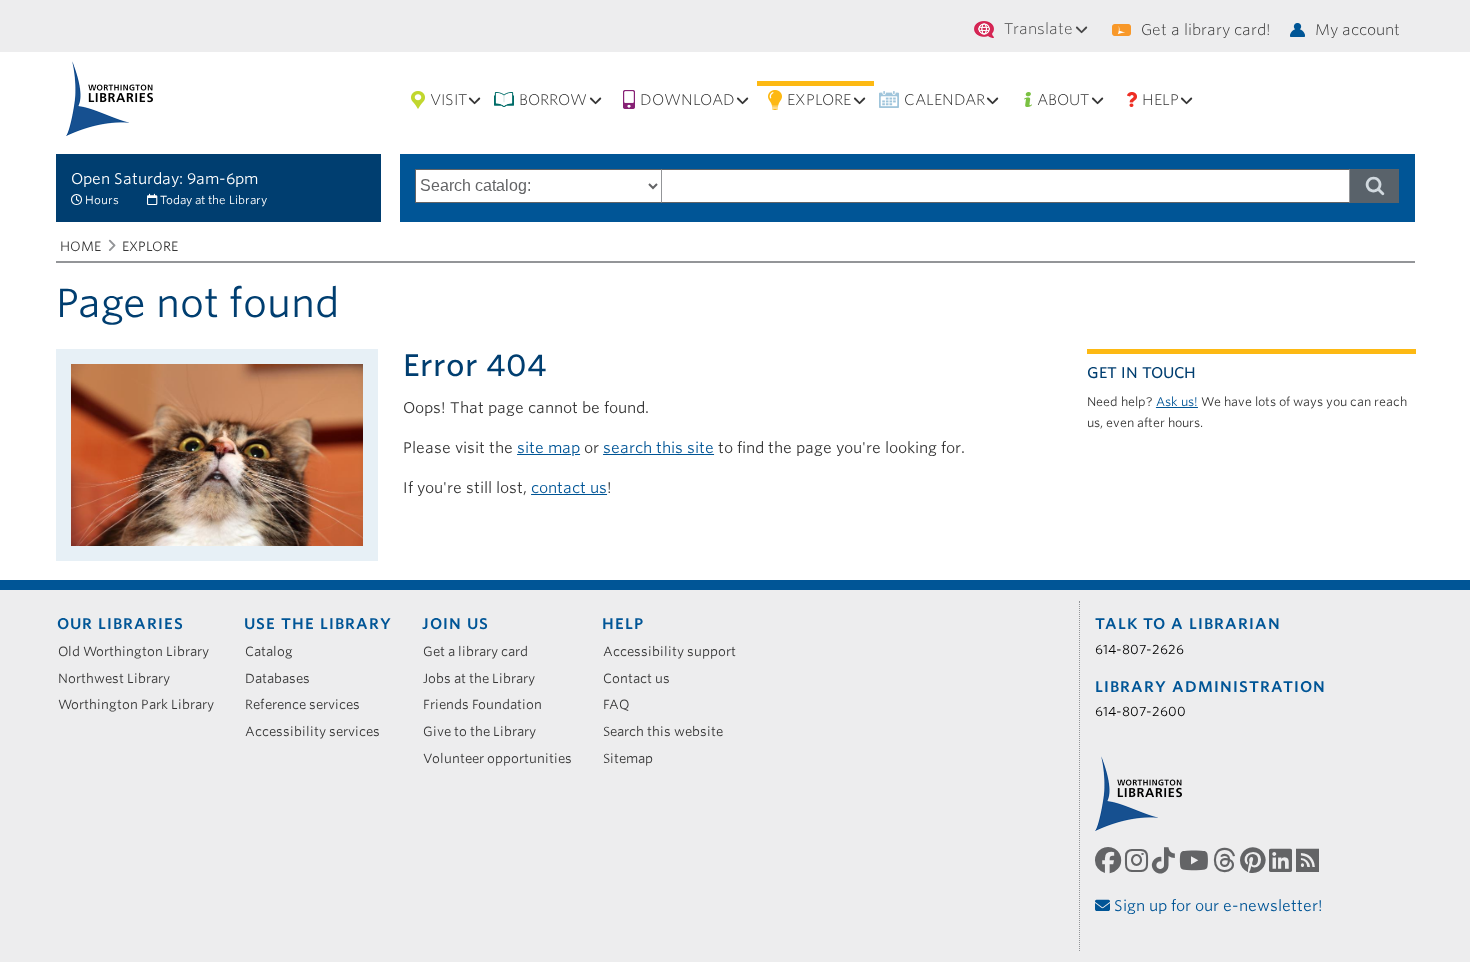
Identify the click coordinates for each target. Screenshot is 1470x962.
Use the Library (318, 624)
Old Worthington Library (140, 651)
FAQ (623, 704)
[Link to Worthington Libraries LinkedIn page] (1282, 860)
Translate (1038, 29)
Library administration (1210, 687)
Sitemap (635, 758)
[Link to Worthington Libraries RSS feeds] (1309, 860)
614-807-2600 (1140, 711)
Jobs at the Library (486, 678)
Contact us (643, 678)
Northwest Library (121, 678)
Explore (819, 100)
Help (1160, 100)
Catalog (276, 651)
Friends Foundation (489, 704)
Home (80, 246)
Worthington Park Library (143, 704)
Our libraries (120, 624)
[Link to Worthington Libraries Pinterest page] (1254, 860)
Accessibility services (319, 731)
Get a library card (482, 651)
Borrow (553, 100)
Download (687, 100)
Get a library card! (1205, 30)
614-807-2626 (1139, 649)
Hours (102, 200)
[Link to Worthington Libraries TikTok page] (1165, 860)
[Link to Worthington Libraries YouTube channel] (1196, 860)
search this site (658, 448)
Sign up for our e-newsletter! (1216, 906)
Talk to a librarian (1188, 624)
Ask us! (1177, 401)
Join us (455, 624)
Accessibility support (676, 651)
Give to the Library (486, 731)
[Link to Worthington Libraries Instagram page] (1138, 860)
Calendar (944, 100)
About (1063, 100)
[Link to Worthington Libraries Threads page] (1226, 860)
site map (548, 448)
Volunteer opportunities (504, 758)
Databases (284, 678)
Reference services (309, 704)
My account (1357, 30)
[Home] (110, 98)
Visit (448, 100)
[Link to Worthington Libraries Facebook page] (1110, 860)
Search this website (670, 731)
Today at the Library (213, 200)
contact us (569, 488)
